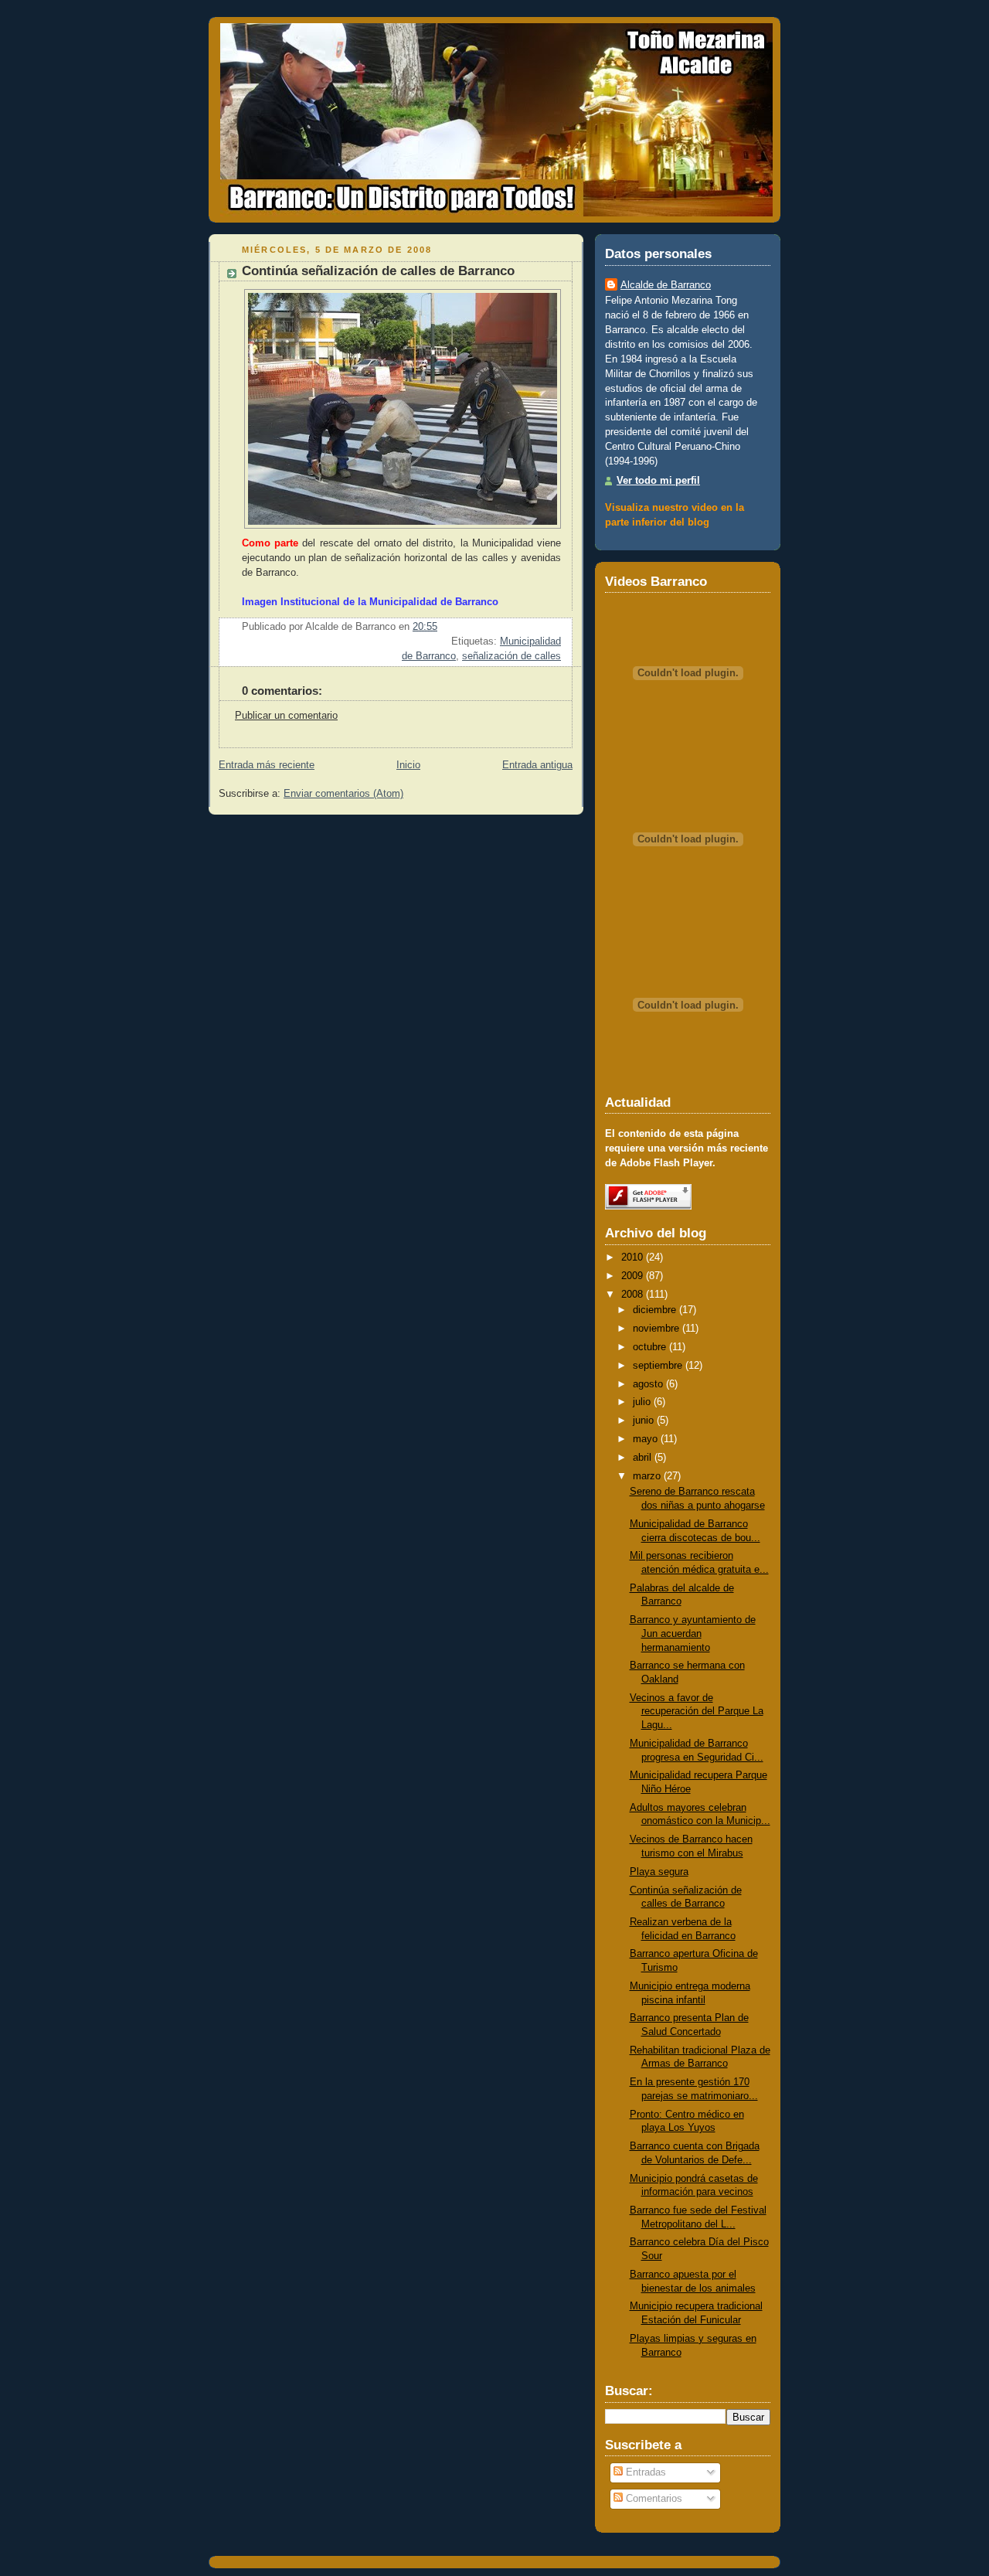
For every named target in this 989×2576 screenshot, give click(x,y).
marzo (647, 1476)
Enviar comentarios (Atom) (343, 794)
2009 (632, 1276)
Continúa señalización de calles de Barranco (378, 271)
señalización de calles (511, 656)
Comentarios (653, 2499)
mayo (645, 1439)
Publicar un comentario (286, 716)
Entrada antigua (537, 765)
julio (642, 1402)
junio (643, 1421)
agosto (648, 1384)
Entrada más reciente (267, 765)
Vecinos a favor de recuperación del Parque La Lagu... (697, 1712)
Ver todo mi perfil (658, 481)
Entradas (644, 2472)
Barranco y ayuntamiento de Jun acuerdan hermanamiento (693, 1633)
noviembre (656, 1329)
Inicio (408, 765)
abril (642, 1458)
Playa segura (659, 1872)
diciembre (654, 1310)
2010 (632, 1257)
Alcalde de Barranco (666, 285)
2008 (632, 1295)
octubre (649, 1347)
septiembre (658, 1366)
